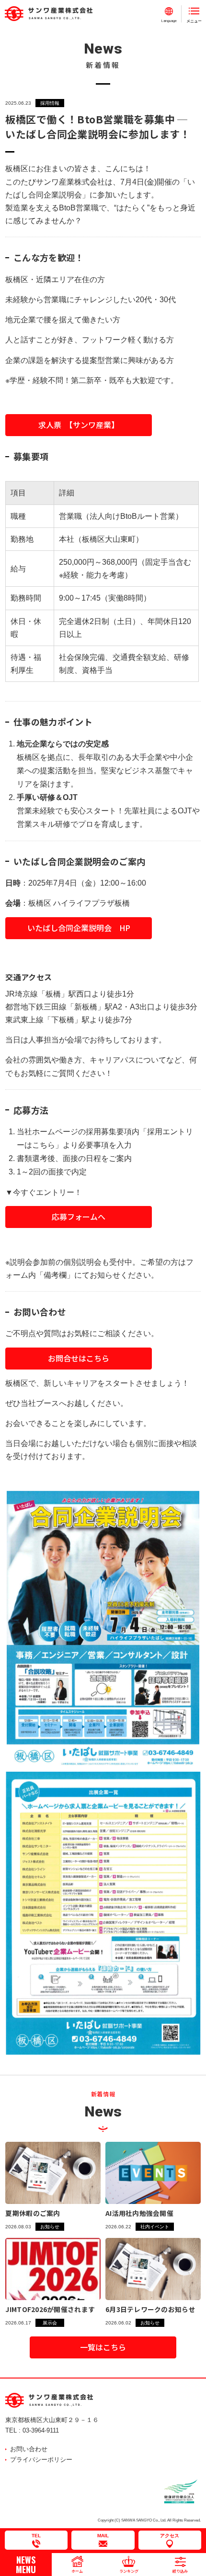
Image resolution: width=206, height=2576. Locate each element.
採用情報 (50, 103)
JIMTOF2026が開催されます (50, 2309)
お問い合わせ (29, 2449)
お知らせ (50, 2227)
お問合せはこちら (79, 1358)
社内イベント (155, 2227)
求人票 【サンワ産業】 (79, 425)
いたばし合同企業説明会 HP (79, 928)
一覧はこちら (103, 2347)
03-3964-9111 (41, 2430)
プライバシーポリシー (41, 2460)
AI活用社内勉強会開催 (139, 2213)
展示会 (50, 2323)
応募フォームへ (79, 1217)
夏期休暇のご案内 (33, 2213)
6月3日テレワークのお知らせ (150, 2309)
